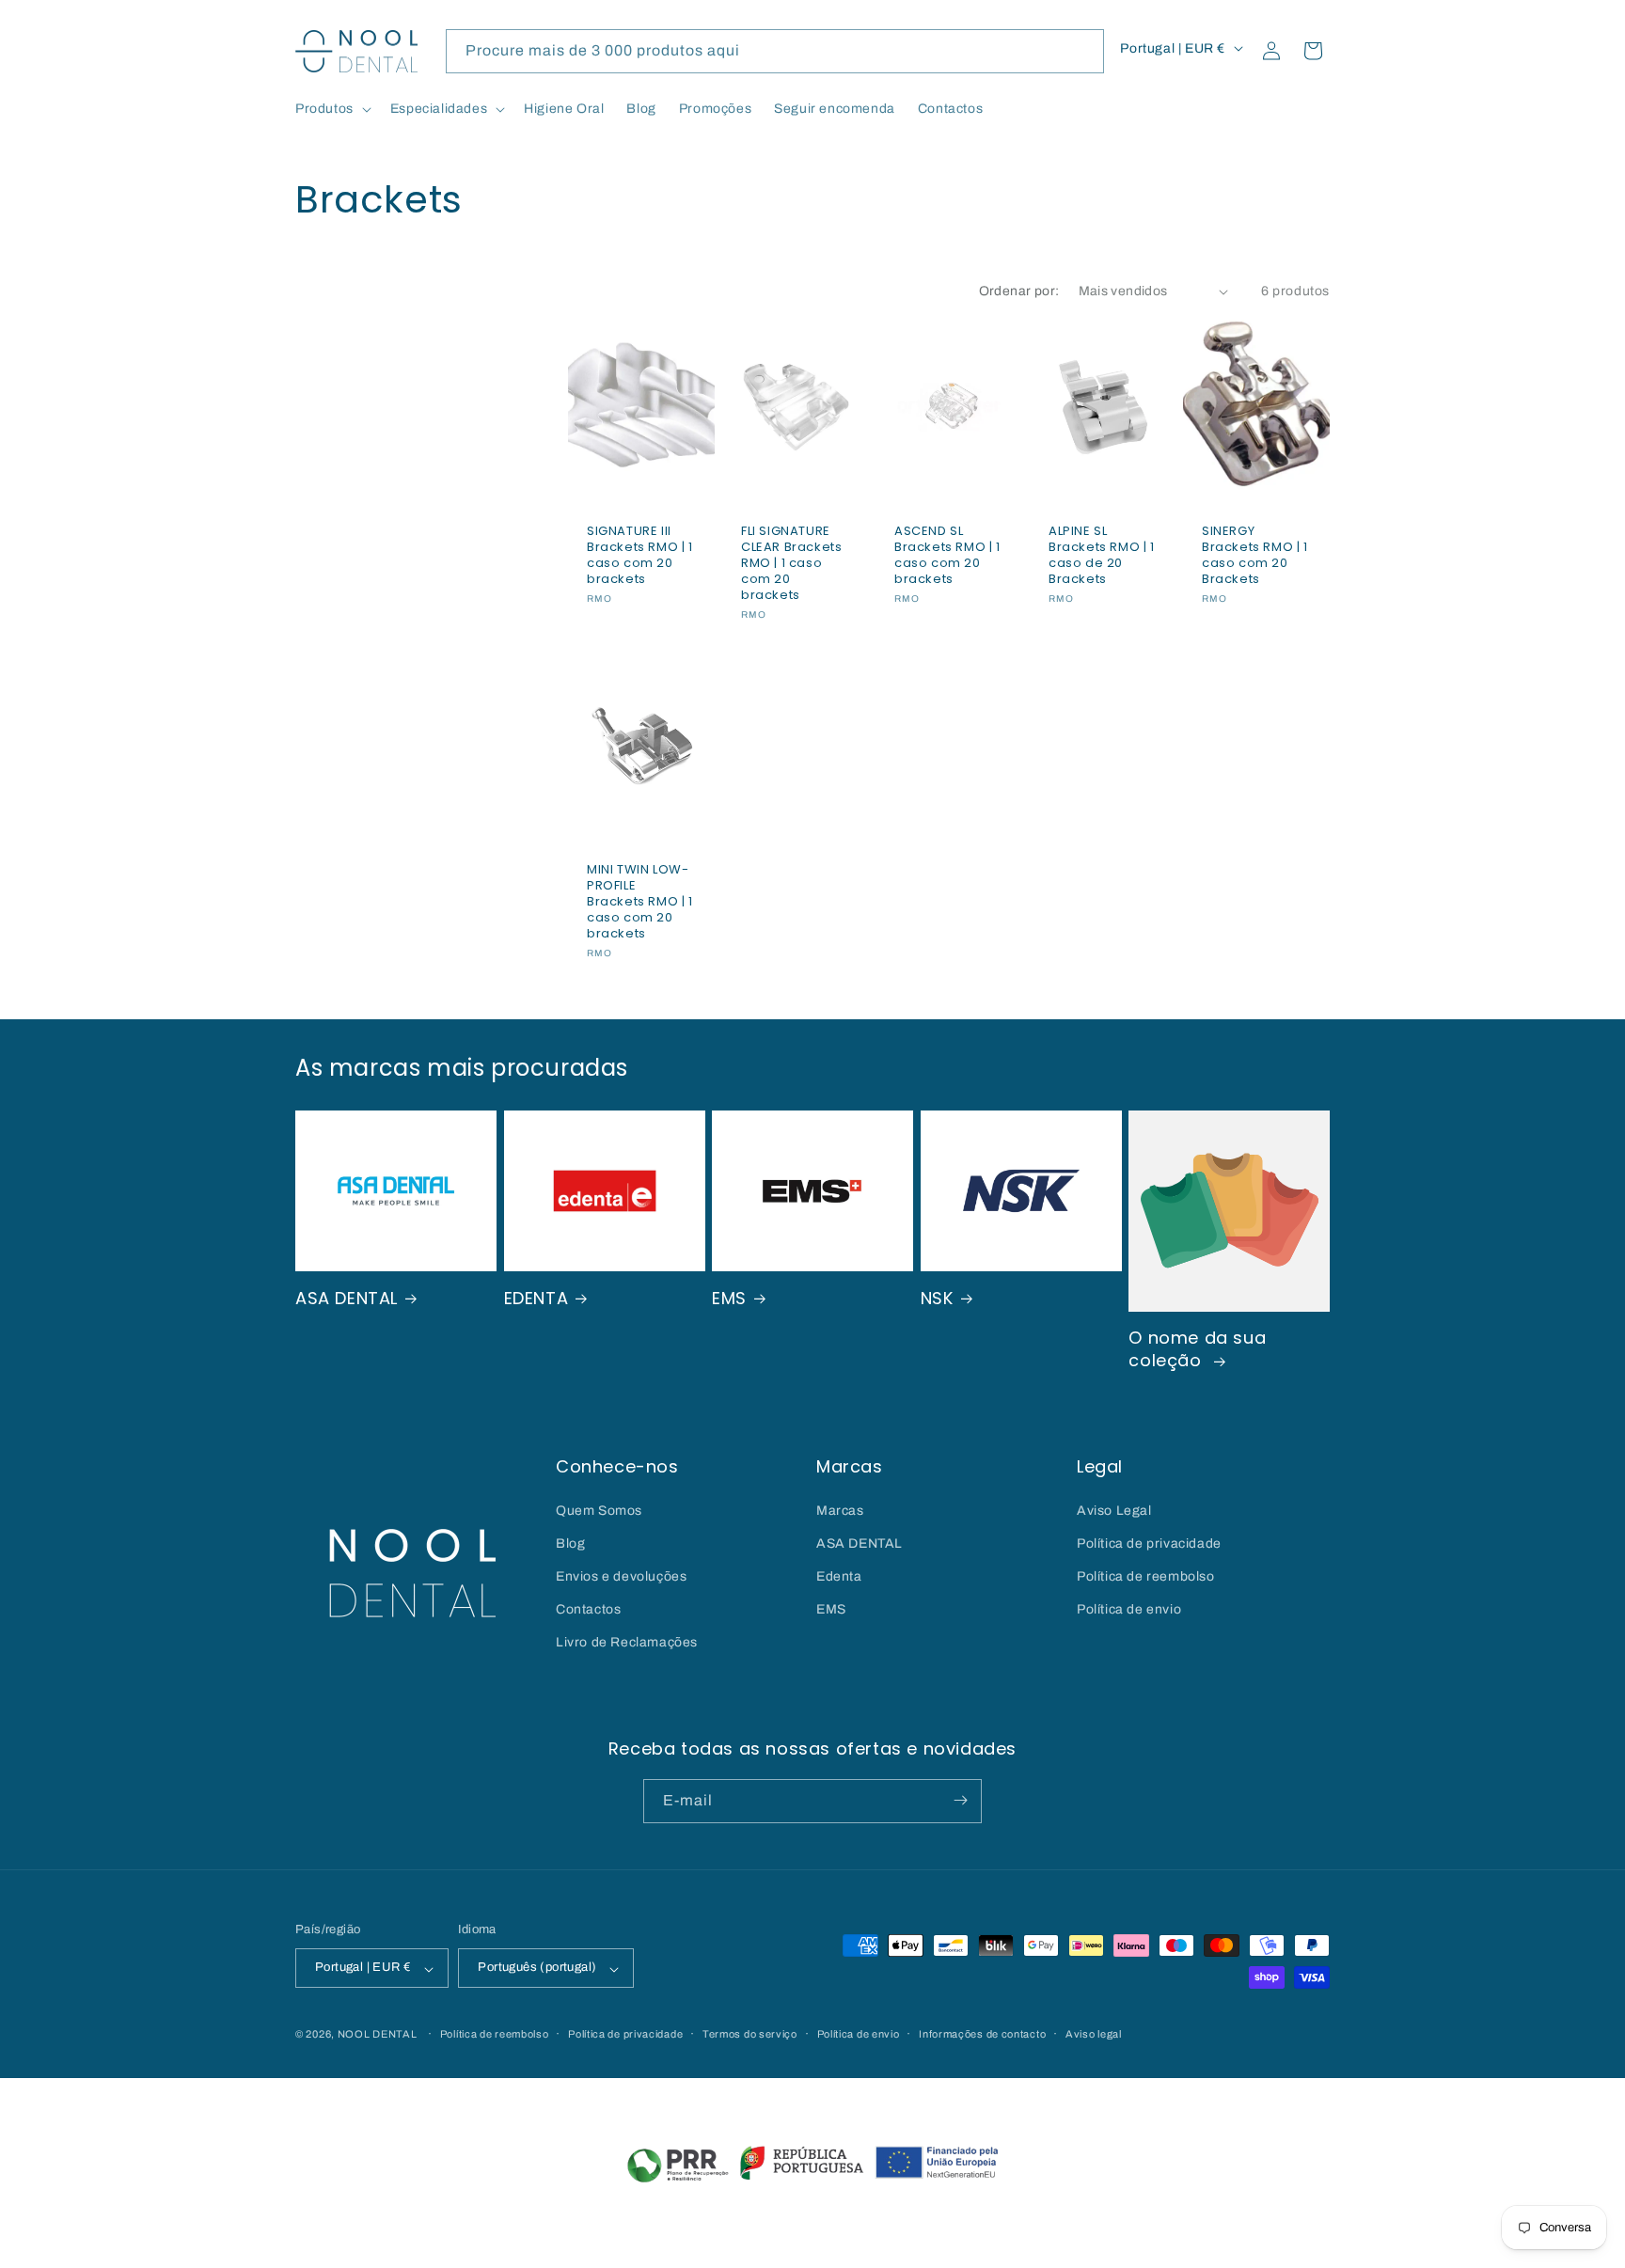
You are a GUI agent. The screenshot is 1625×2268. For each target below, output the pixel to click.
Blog (570, 1543)
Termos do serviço (750, 2034)
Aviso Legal (1114, 1510)
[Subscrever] (960, 1800)
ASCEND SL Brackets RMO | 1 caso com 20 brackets (947, 557)
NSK (937, 1298)
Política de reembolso (1146, 1575)
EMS (729, 1298)
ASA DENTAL (347, 1298)
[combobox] (775, 51)
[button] (331, 109)
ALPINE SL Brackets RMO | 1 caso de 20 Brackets (1102, 557)
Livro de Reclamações (627, 1642)
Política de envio (1129, 1609)
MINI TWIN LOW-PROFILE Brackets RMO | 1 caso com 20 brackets (640, 903)
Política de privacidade (1149, 1543)
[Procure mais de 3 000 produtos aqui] (1082, 51)
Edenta (839, 1575)
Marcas (840, 1510)
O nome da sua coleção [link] (1197, 1350)
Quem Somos (599, 1510)
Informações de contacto (982, 2034)
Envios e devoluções (621, 1575)
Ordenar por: (1019, 291)
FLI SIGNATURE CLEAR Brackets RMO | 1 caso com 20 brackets (791, 564)
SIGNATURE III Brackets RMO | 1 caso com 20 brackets (640, 557)
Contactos (588, 1609)
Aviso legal (1094, 2034)
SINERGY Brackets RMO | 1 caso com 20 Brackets (1255, 557)
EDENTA (536, 1298)
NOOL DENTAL (378, 2035)
